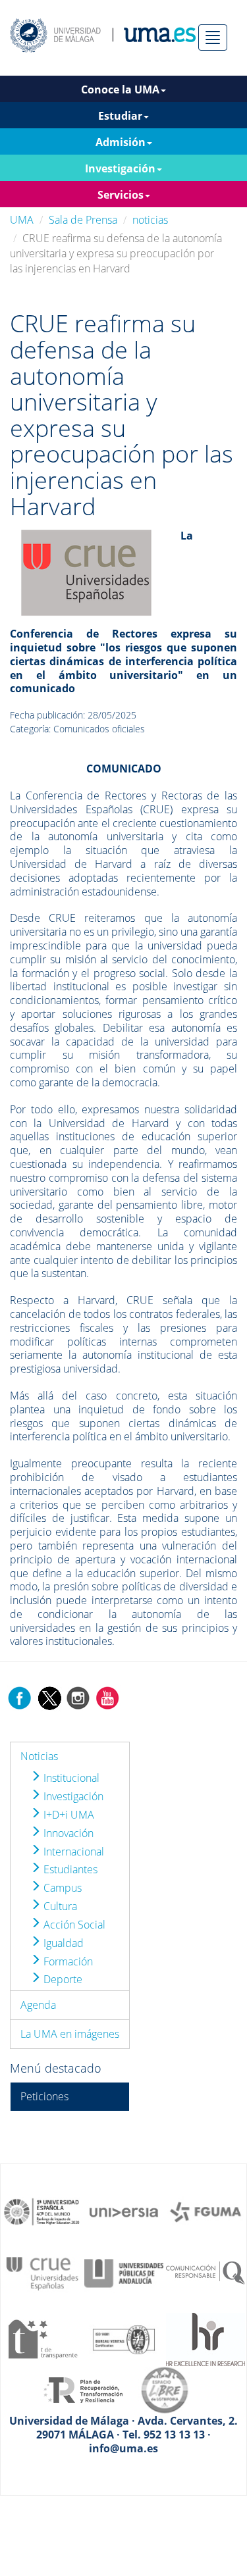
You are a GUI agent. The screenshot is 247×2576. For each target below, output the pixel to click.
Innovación (67, 1833)
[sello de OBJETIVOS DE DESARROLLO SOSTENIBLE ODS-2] (42, 2211)
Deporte (62, 1979)
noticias (150, 220)
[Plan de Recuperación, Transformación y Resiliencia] (83, 2389)
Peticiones (44, 2096)
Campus (61, 1888)
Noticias (39, 1756)
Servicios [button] (121, 195)
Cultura (59, 1906)
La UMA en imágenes (70, 2034)
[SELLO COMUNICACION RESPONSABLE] (206, 2272)
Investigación (72, 1796)
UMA (22, 220)
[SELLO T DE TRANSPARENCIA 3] (42, 2338)
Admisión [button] (121, 142)
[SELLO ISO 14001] (124, 2338)
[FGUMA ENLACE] (206, 2211)
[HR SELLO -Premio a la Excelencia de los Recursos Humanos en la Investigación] (206, 2338)
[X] (49, 1698)
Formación (67, 1961)
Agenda (38, 2005)
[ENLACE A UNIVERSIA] (124, 2211)
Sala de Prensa (83, 220)
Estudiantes (69, 1869)
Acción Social (73, 1925)
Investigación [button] (120, 168)
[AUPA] (124, 2272)
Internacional (72, 1852)
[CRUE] (86, 572)
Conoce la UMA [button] (120, 89)
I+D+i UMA (68, 1815)
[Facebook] (20, 1698)
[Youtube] (107, 1698)
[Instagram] (78, 1698)
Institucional (70, 1778)
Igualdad (62, 1943)
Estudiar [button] (120, 116)
